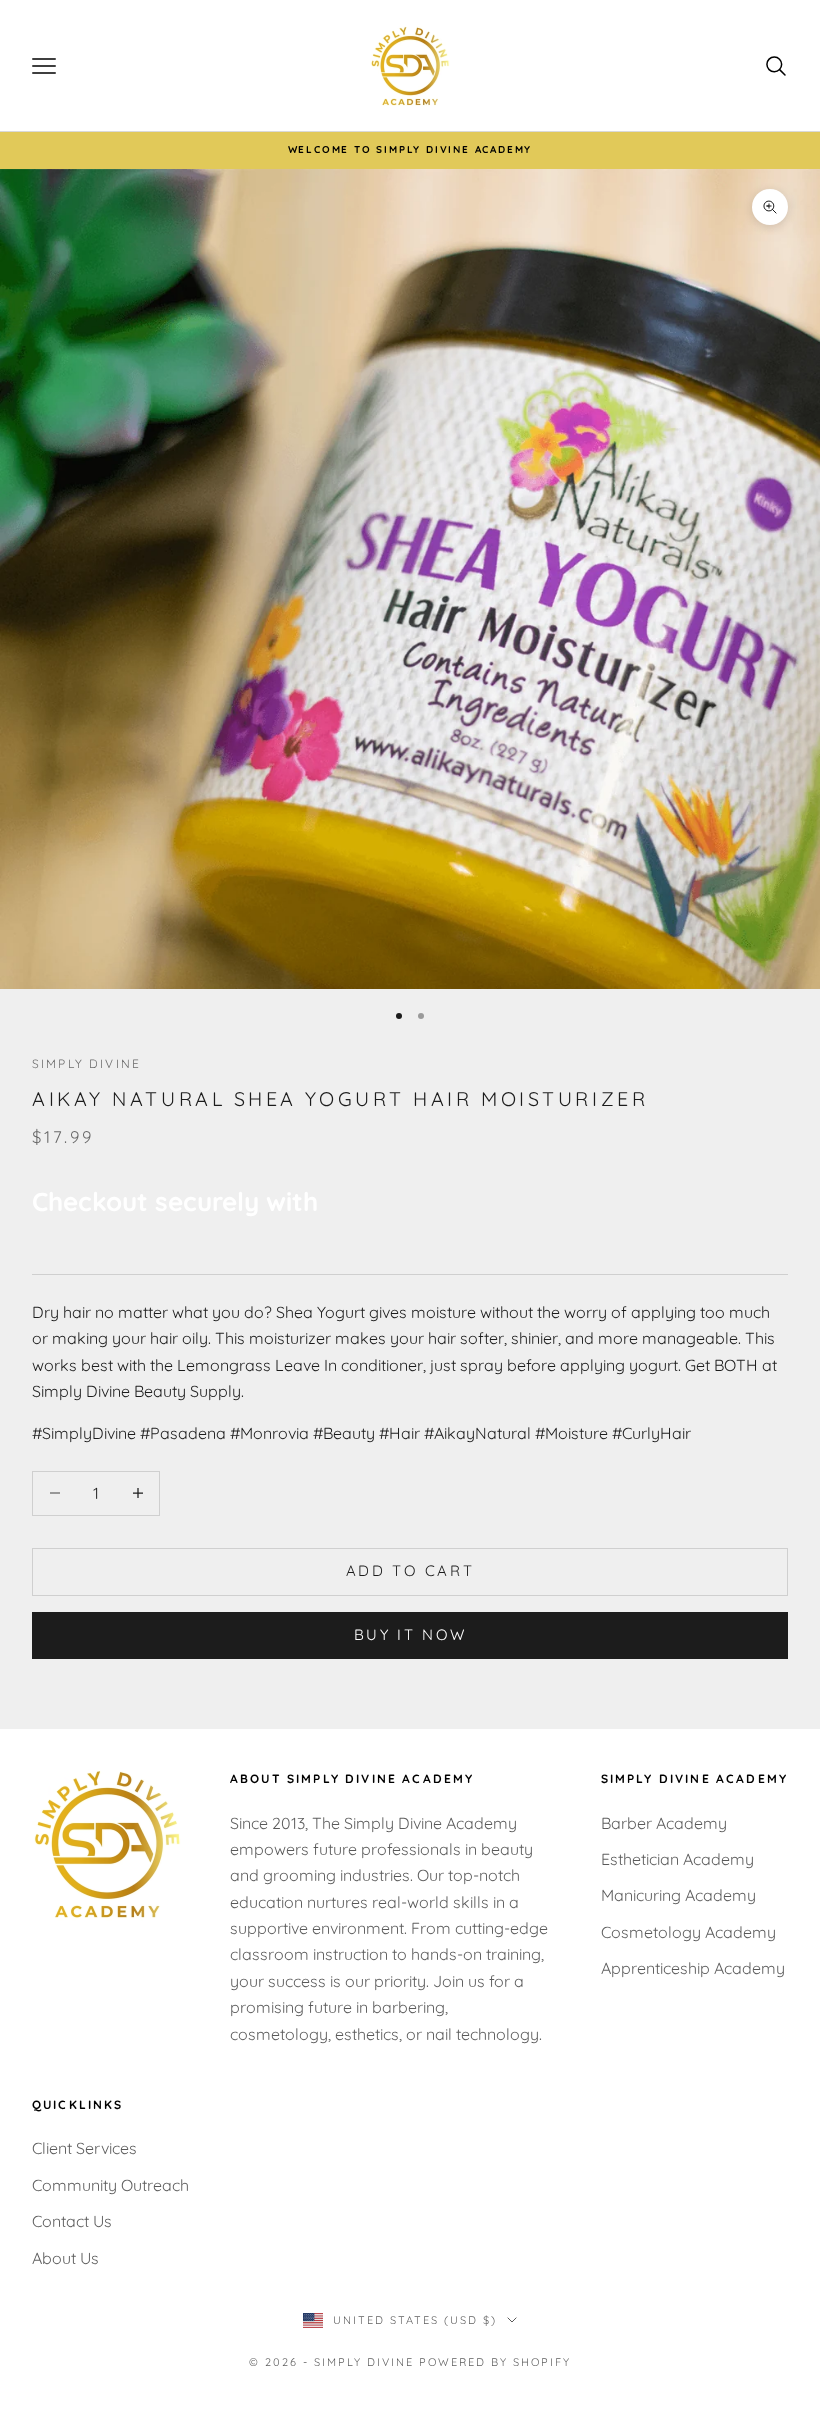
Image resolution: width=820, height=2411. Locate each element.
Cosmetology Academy (688, 1932)
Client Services (84, 2148)
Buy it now (410, 1634)
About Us (65, 2258)
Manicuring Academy (678, 1895)
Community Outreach (110, 2185)
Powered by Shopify (495, 2362)
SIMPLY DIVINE (86, 1063)
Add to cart (410, 1570)
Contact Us (72, 2221)
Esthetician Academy (677, 1859)
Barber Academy (664, 1823)
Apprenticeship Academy (693, 1968)
